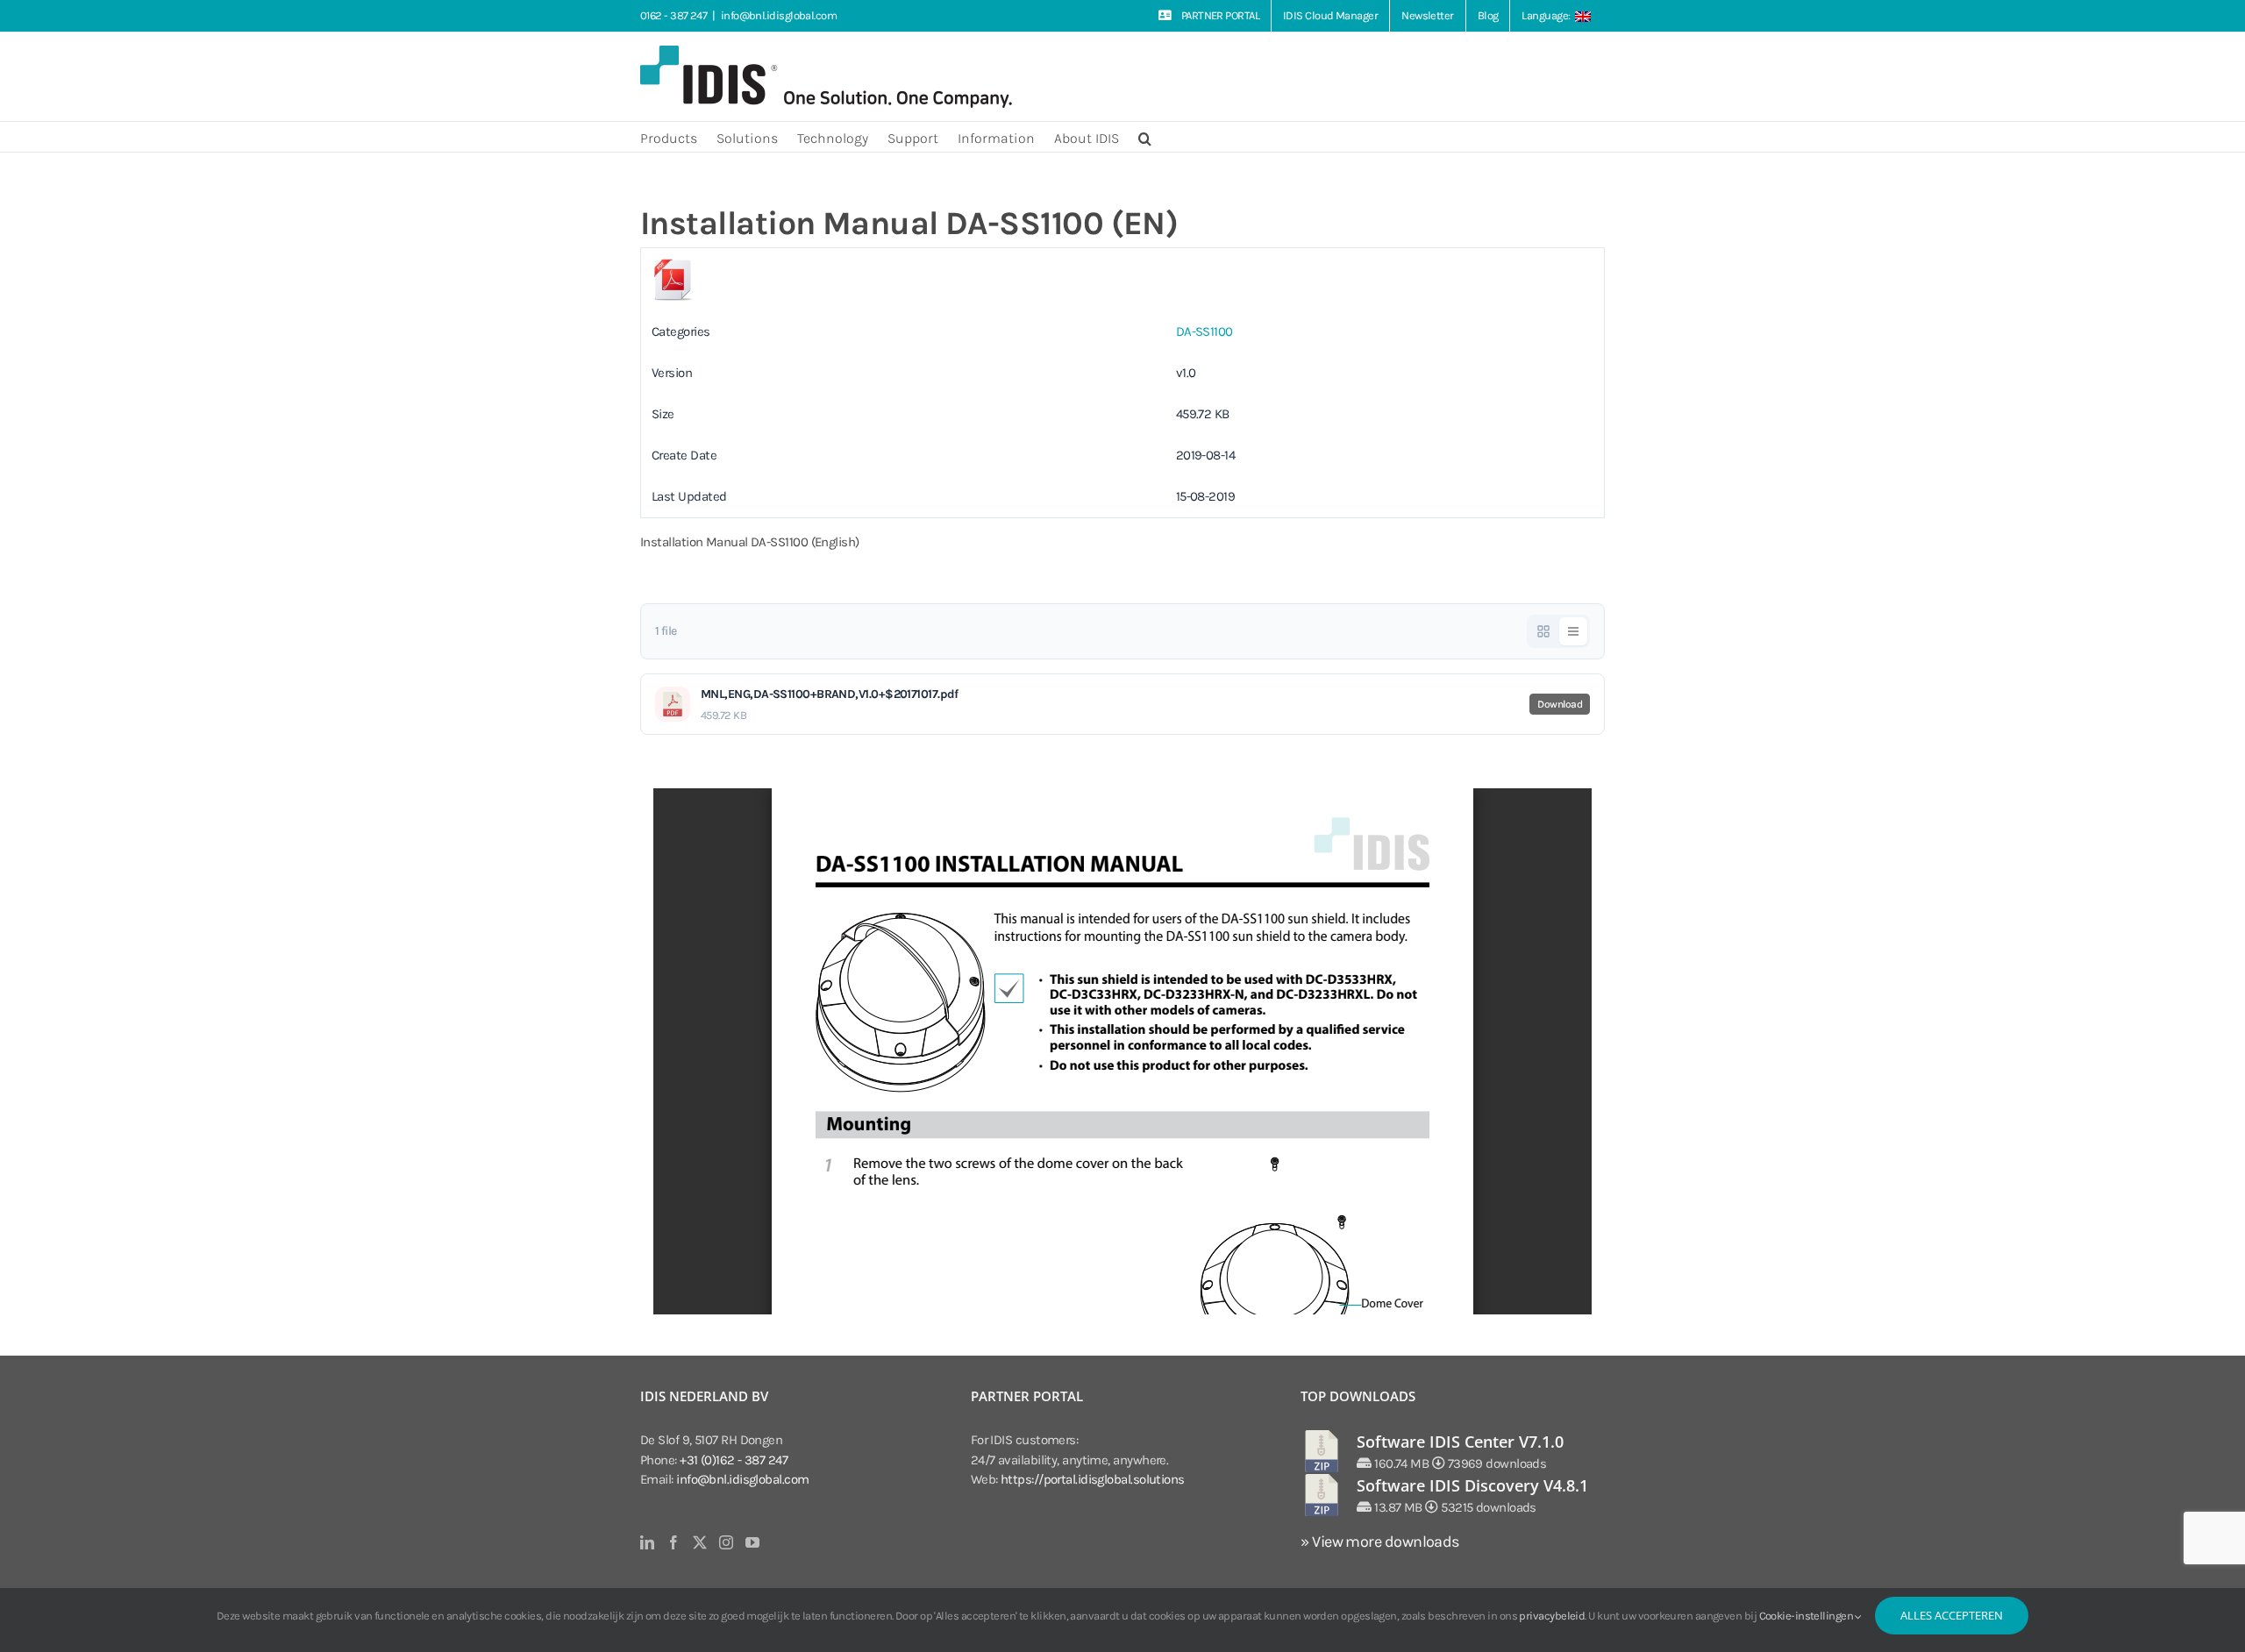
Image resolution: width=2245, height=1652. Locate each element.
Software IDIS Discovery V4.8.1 (1472, 1485)
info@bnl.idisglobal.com (779, 15)
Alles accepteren (1952, 1615)
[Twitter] (699, 1542)
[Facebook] (673, 1542)
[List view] (1573, 631)
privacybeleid (1552, 1616)
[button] (1145, 137)
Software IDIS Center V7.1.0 (1460, 1442)
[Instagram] (726, 1542)
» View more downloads (1379, 1542)
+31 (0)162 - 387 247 (734, 1460)
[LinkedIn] (647, 1542)
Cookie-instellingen (1807, 1616)
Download (1560, 704)
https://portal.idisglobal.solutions (1093, 1479)
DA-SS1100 (1204, 331)
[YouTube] (752, 1542)
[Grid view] (1543, 631)
